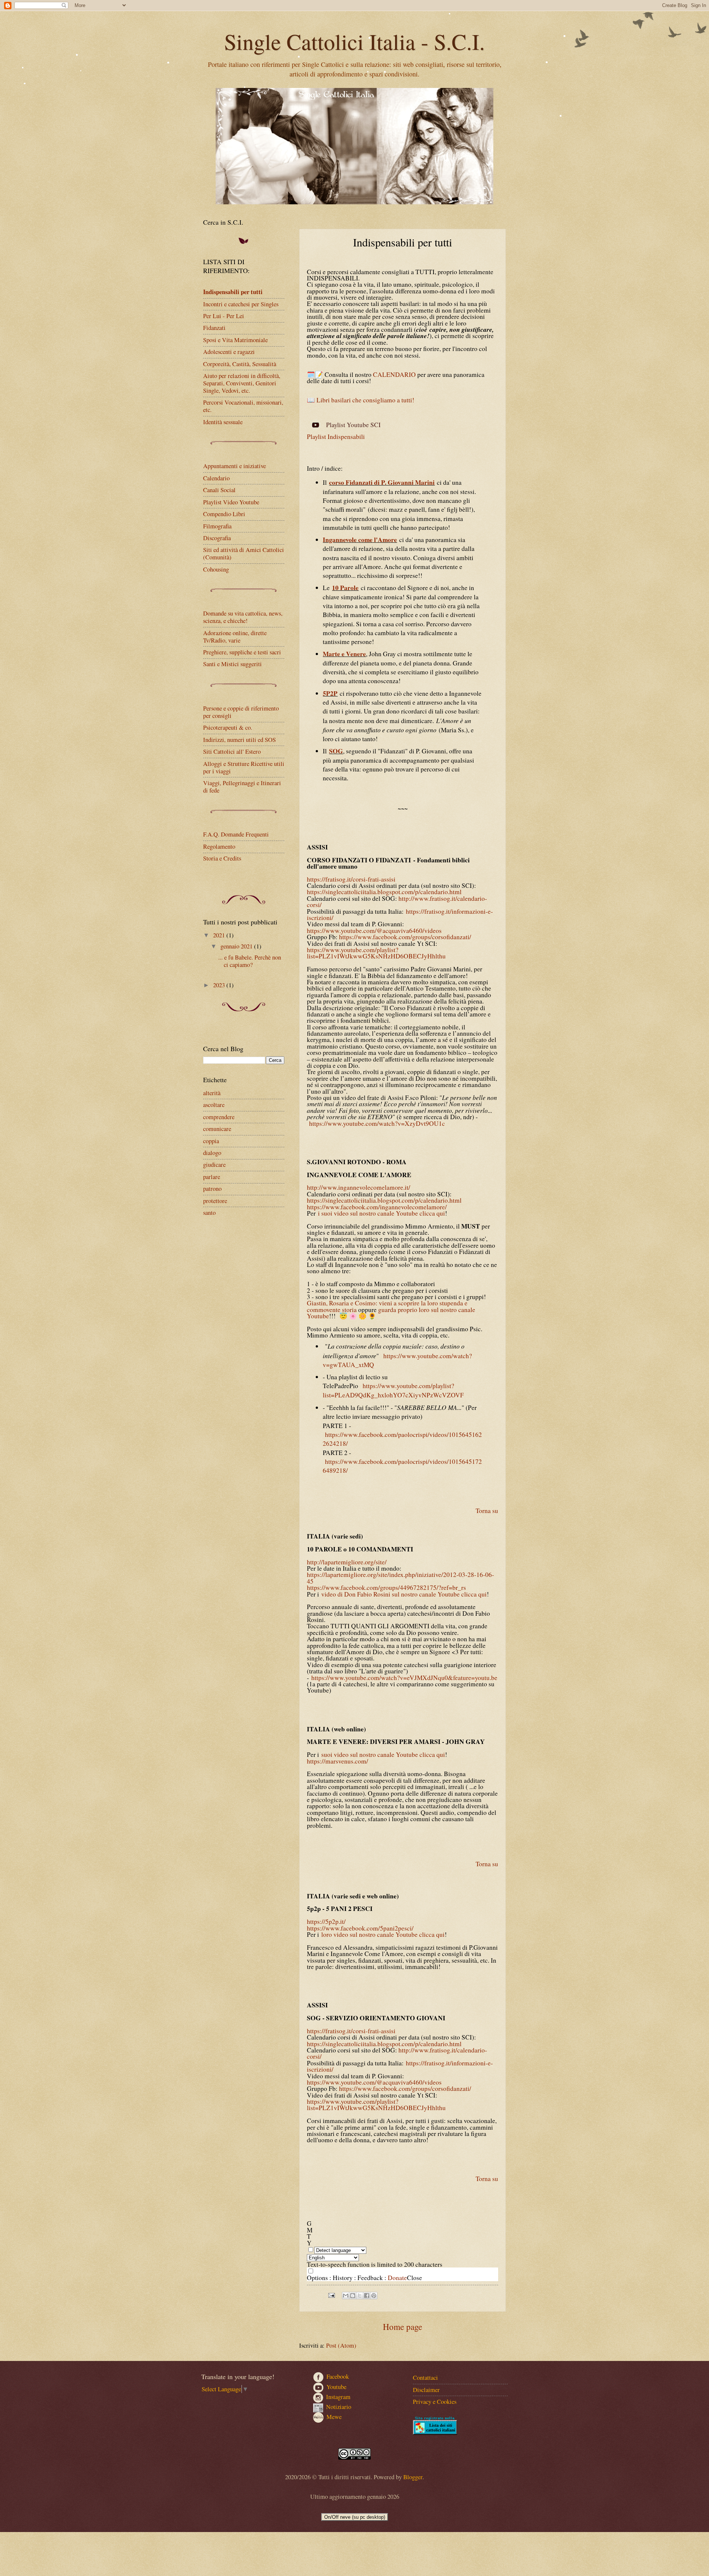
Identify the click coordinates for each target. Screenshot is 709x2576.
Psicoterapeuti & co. (228, 728)
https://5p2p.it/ (326, 1921)
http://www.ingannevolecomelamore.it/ (359, 1187)
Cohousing (216, 569)
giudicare (214, 1165)
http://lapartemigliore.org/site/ (347, 1562)
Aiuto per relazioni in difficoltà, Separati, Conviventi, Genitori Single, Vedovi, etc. (242, 383)
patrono (212, 1189)
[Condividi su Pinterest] (374, 2296)
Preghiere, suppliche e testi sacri (242, 652)
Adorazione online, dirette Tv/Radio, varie (235, 637)
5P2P (330, 693)
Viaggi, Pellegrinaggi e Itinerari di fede (242, 787)
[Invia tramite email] (346, 2296)
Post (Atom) (341, 2345)
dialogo (212, 1153)
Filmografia (217, 526)
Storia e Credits (222, 858)
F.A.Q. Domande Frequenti (236, 834)
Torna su (487, 1511)
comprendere (219, 1117)
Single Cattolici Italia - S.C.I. (354, 41)
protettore (215, 1201)
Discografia (217, 538)
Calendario (216, 478)
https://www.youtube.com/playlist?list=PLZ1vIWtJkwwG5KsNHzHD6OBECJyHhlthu (376, 953)
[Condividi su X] (360, 2296)
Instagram (338, 2397)
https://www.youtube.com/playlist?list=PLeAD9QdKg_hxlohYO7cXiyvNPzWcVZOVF (393, 1390)
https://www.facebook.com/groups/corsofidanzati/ (405, 937)
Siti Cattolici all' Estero (232, 752)
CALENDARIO (394, 374)
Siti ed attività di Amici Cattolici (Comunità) (244, 553)
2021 (220, 935)
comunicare (217, 1129)
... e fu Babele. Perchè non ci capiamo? (250, 961)
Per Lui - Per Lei (224, 316)
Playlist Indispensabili (336, 437)
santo (209, 1213)
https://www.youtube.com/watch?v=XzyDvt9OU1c (377, 1123)
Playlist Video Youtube (231, 502)
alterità (212, 1093)
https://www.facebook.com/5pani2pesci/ (360, 1928)
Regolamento (219, 846)
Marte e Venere (344, 654)
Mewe (334, 2416)
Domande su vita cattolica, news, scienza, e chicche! (243, 617)
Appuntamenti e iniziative (234, 466)
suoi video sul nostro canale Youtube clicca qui (383, 1754)
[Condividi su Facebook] (367, 2296)
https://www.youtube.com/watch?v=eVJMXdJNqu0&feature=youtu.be (404, 1678)
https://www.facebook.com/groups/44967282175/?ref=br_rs (386, 1587)
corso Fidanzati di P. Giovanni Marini (382, 482)
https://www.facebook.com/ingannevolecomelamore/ (377, 1207)
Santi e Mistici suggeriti (232, 664)
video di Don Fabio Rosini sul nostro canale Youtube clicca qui (404, 1594)
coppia (211, 1141)
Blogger (413, 2477)
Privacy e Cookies (435, 2402)
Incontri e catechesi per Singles (241, 304)
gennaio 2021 (237, 946)
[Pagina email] (331, 2294)
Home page (403, 2327)
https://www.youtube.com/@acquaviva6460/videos (374, 931)
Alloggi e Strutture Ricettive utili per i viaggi (244, 767)
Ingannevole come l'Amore (360, 540)
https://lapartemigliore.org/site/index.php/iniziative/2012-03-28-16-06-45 (400, 1578)
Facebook (338, 2376)
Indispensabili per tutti (233, 292)
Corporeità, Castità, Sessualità (240, 364)
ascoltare (214, 1105)
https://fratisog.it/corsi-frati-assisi (351, 879)
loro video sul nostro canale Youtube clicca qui (383, 1934)
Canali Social (219, 490)
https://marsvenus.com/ (338, 1761)
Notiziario (339, 2407)
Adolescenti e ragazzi (229, 352)
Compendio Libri (224, 514)
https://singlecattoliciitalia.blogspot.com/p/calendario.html (384, 892)
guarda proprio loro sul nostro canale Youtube (391, 1313)
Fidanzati (214, 328)
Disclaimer (426, 2390)
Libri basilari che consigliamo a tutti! (365, 400)
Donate (397, 2278)
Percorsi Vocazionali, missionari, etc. (243, 406)
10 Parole (345, 588)
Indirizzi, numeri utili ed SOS (239, 740)
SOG (336, 751)
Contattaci (425, 2378)
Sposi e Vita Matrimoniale (235, 340)
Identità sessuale (223, 422)
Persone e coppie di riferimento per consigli (241, 712)
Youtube (336, 2387)
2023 (220, 985)
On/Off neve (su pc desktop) (355, 2517)
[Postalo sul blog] (353, 2296)
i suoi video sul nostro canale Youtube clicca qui (381, 1213)
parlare (212, 1177)
